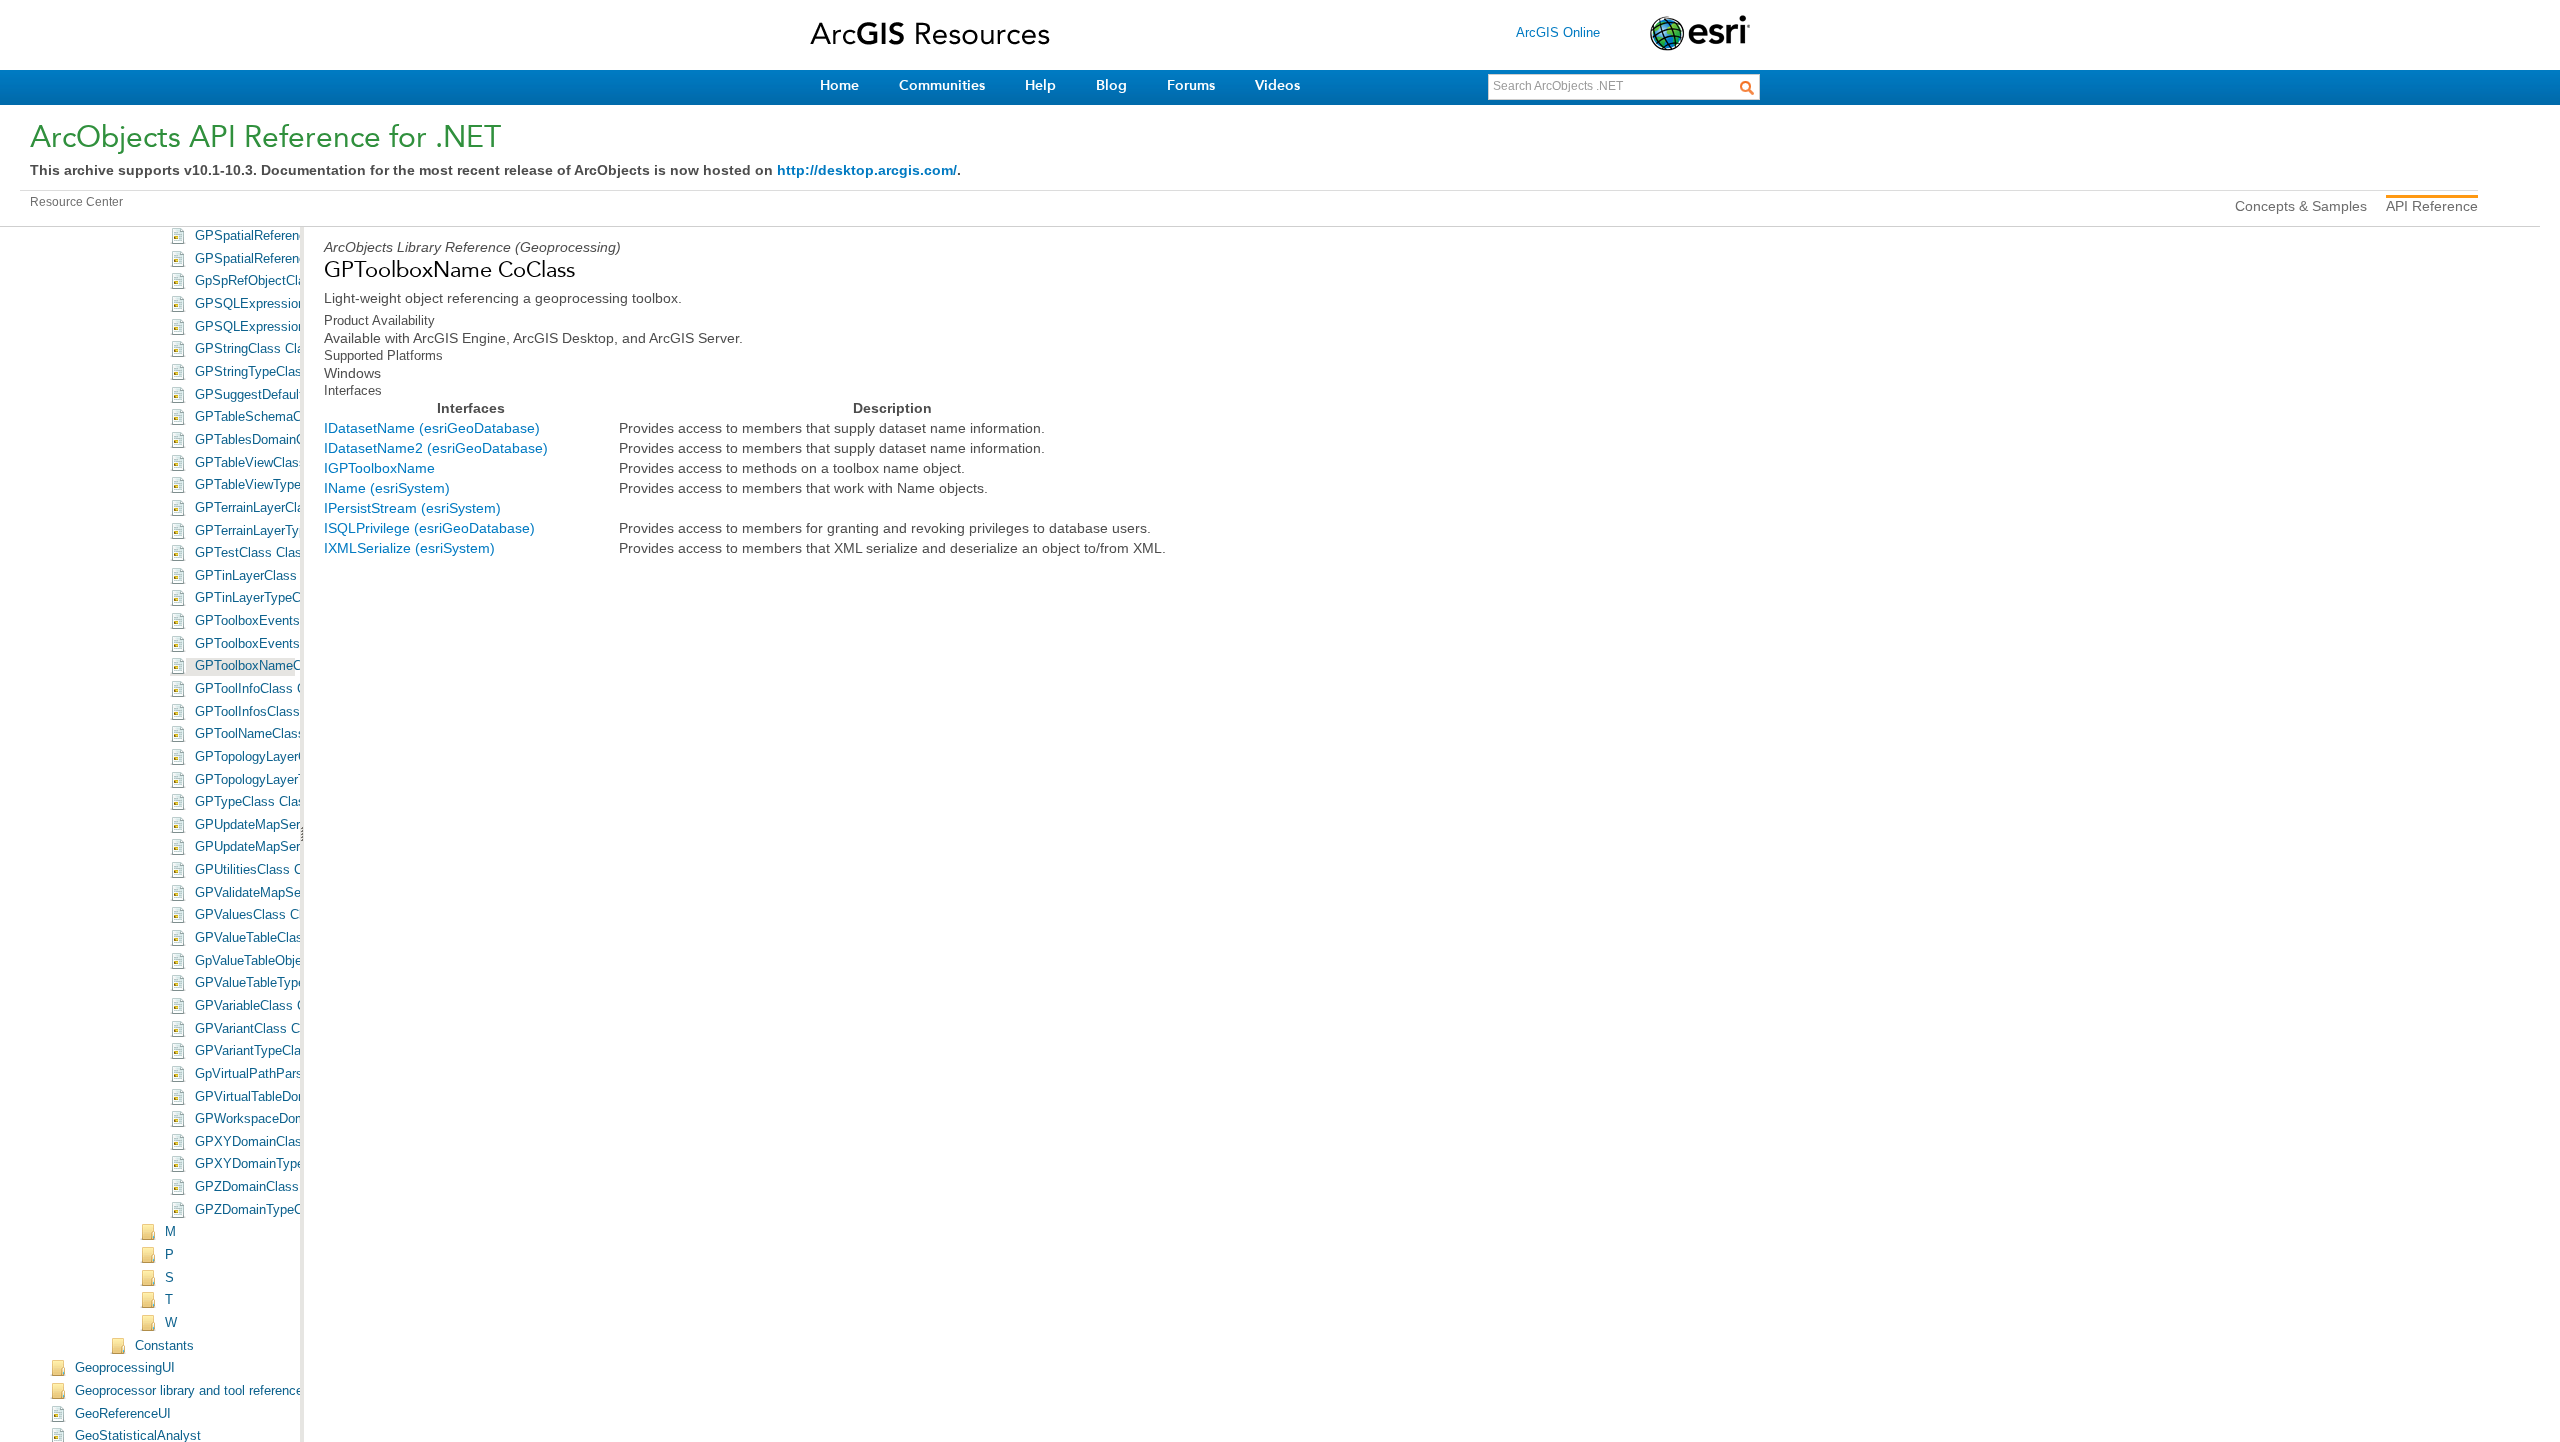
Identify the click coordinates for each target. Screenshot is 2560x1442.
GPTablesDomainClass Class (280, 440)
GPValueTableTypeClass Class (285, 983)
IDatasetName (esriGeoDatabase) (432, 428)
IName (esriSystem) (387, 488)
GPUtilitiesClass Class (261, 870)
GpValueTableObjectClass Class (289, 961)
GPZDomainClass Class (265, 1187)
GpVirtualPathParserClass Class (289, 1074)
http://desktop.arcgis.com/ (867, 170)
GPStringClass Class (256, 349)
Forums (1191, 85)
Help (1040, 85)
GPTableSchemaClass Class (279, 417)
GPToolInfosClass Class (266, 712)
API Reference (2432, 206)
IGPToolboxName (379, 468)
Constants (164, 1346)
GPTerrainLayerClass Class (275, 508)
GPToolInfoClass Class (262, 689)
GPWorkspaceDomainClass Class (294, 1119)
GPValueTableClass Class (271, 938)
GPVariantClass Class (259, 1029)
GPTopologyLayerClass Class (281, 757)
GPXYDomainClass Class (270, 1142)
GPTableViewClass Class (269, 463)
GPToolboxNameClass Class (279, 666)
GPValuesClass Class (259, 915)
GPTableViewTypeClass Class (283, 485)
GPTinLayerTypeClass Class (278, 598)
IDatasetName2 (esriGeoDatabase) (436, 448)
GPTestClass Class (252, 553)
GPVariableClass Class (262, 1006)
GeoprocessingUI (125, 1368)
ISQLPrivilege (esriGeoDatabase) (429, 528)
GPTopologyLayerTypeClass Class (295, 780)
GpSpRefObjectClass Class (275, 281)
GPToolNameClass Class (268, 734)
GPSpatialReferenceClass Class (289, 236)
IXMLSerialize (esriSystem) (409, 548)
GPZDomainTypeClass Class (279, 1210)
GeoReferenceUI (123, 1414)
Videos (1277, 85)
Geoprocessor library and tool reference (189, 1391)
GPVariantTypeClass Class (273, 1051)
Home (839, 85)
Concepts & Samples (2301, 206)
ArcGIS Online (1558, 32)
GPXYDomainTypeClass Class (284, 1164)
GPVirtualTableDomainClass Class (295, 1097)
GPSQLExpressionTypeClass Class (299, 327)
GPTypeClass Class (253, 802)
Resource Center (76, 202)
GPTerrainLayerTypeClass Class (289, 531)
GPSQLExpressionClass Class (285, 304)
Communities (942, 85)
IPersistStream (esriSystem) (412, 508)
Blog (1111, 85)
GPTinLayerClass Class (264, 576)
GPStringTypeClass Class (270, 372)
